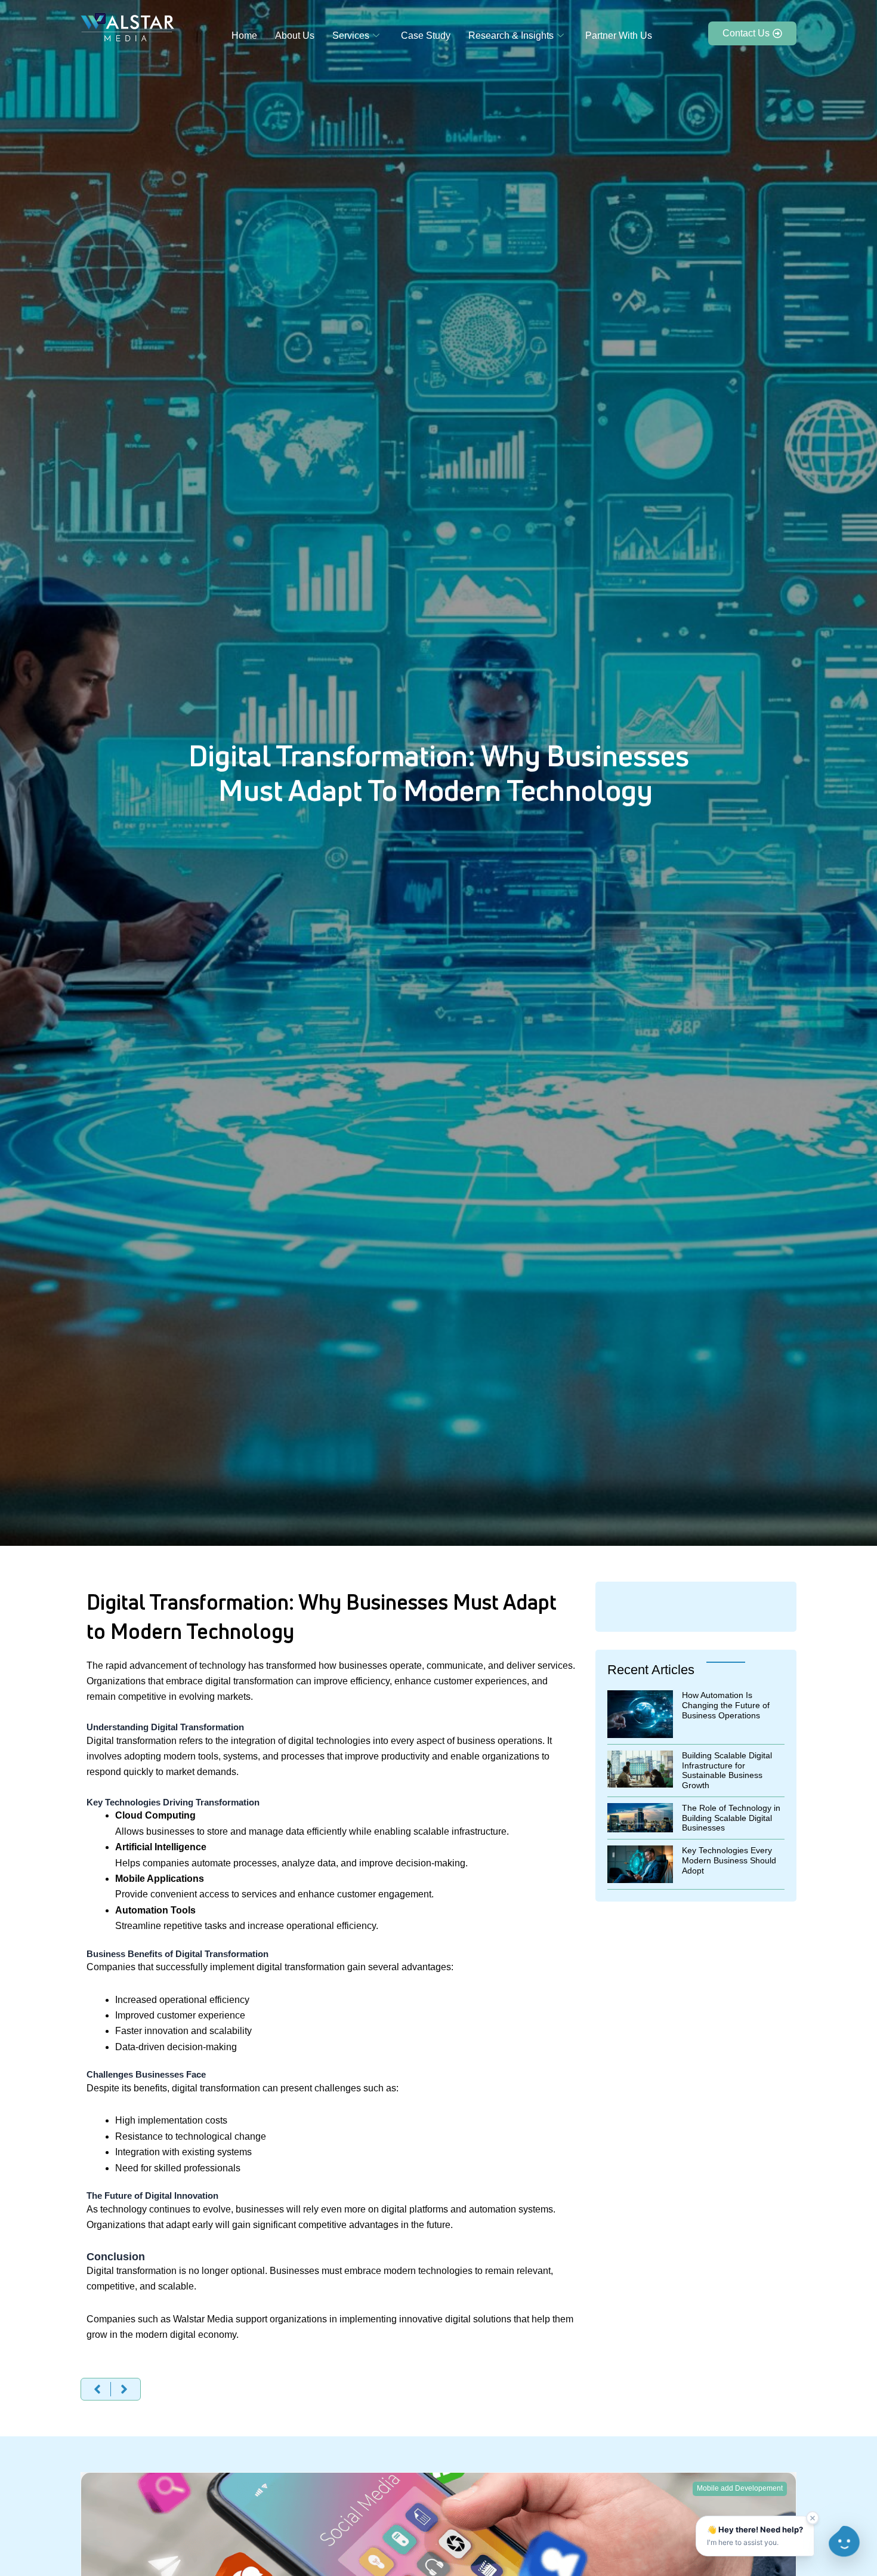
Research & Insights (511, 36)
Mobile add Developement (740, 2488)
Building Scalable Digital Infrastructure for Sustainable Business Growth (727, 1770)
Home (244, 36)
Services (351, 36)
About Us (295, 36)
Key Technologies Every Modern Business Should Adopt (729, 1860)
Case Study (426, 36)
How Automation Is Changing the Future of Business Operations (726, 1705)
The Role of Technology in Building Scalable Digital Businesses (731, 1818)
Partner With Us (619, 36)
